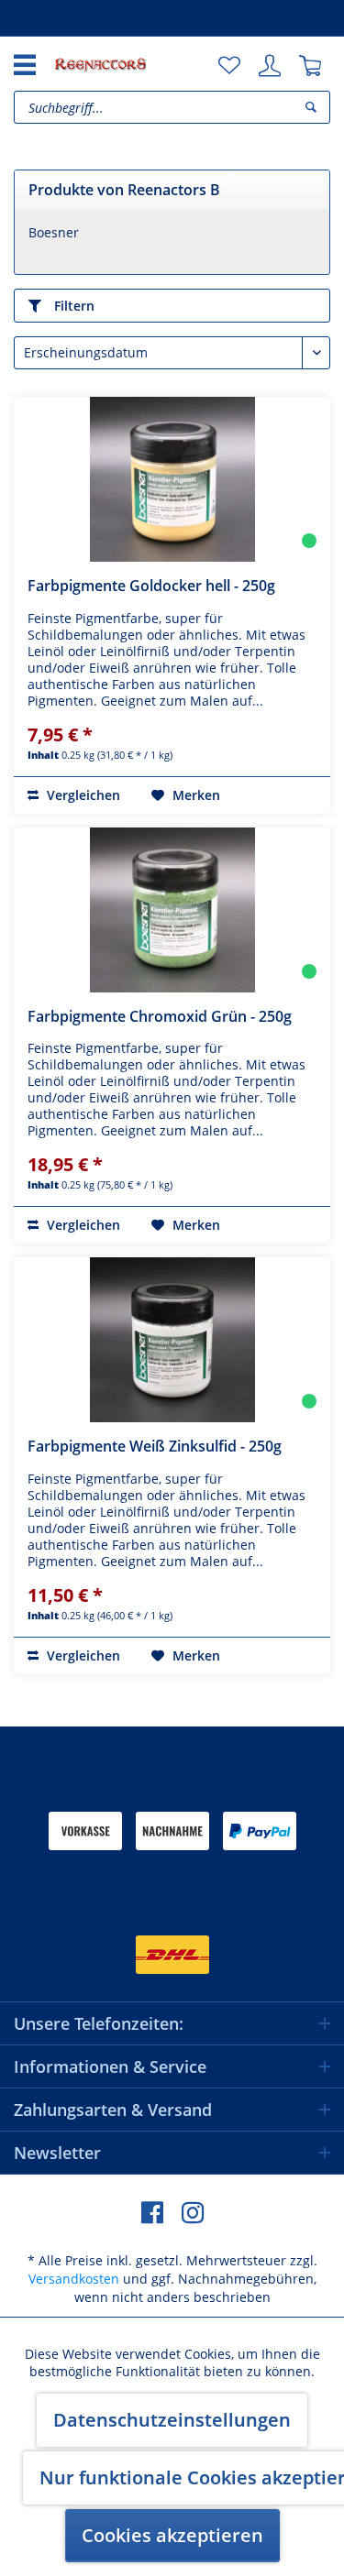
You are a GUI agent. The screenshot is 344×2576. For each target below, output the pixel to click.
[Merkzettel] (229, 66)
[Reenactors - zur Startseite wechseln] (100, 64)
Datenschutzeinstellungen (172, 2420)
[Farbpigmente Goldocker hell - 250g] (172, 479)
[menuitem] (229, 66)
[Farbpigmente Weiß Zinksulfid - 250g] (172, 1340)
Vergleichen (82, 795)
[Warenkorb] (310, 66)
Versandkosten (74, 2279)
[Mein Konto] (270, 66)
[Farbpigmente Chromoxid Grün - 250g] (172, 910)
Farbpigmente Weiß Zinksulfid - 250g (155, 1446)
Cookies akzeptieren (172, 2535)
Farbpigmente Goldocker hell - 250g (151, 586)
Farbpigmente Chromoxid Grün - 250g (160, 1016)
